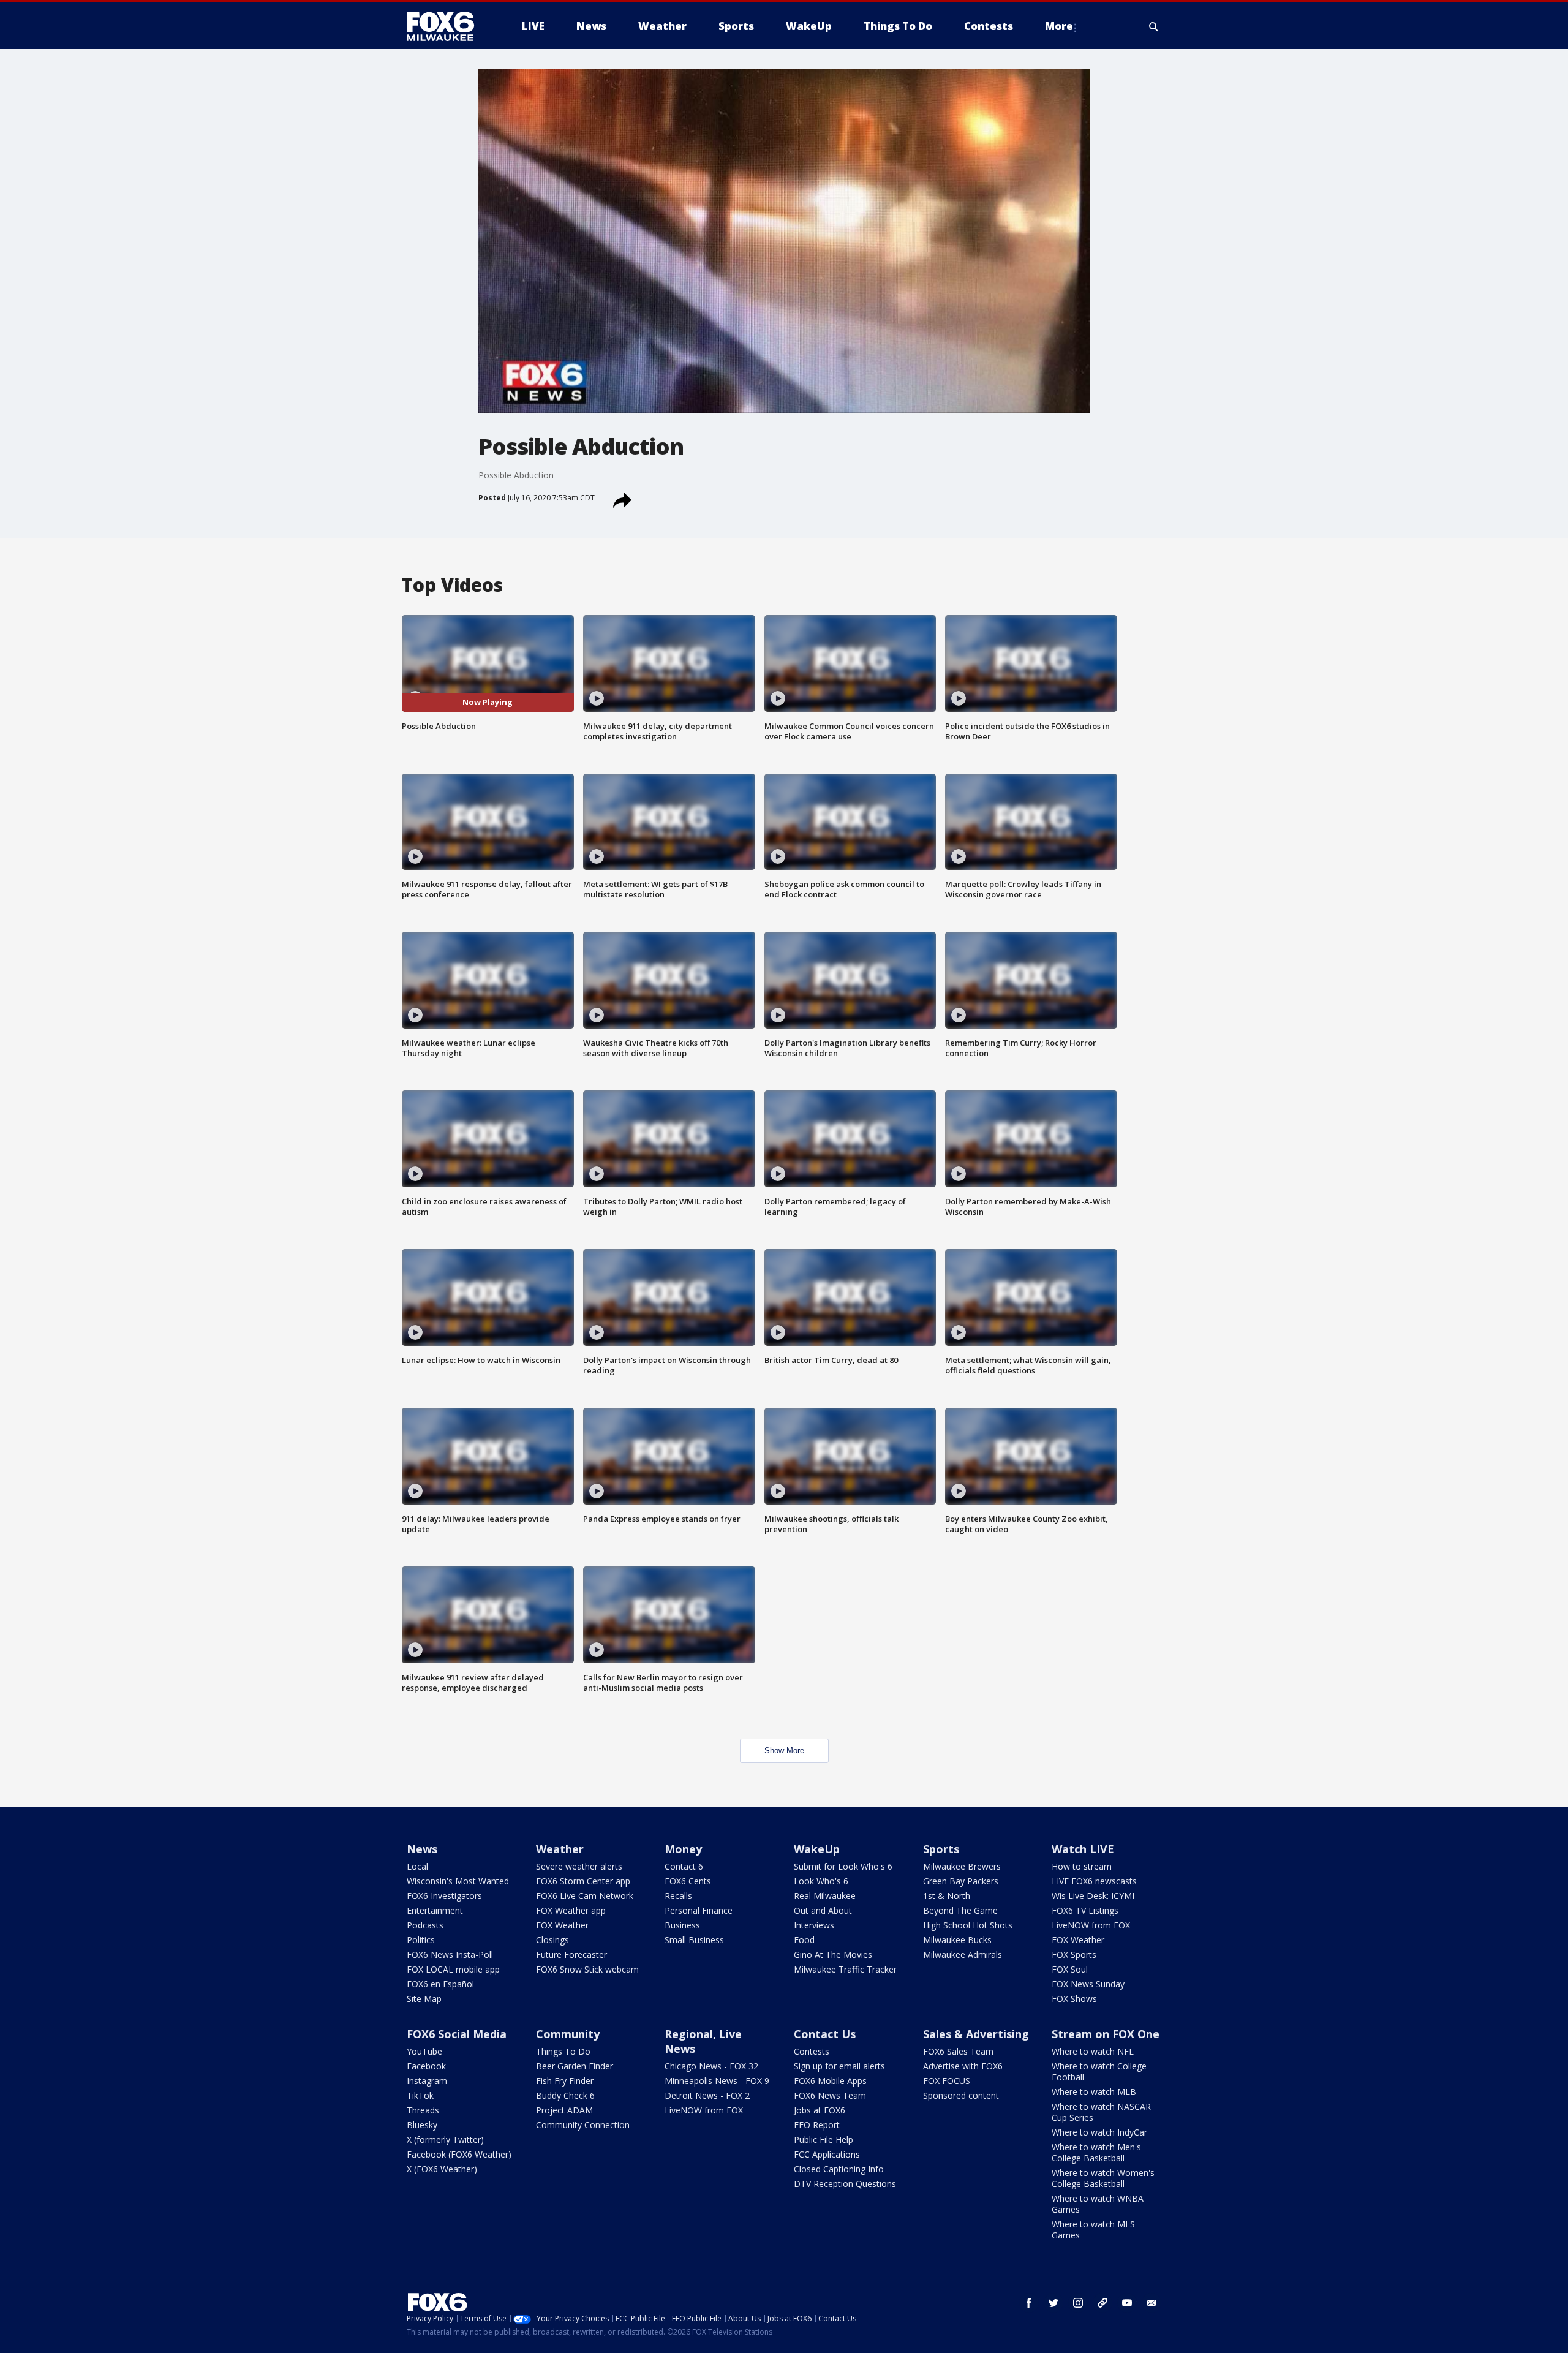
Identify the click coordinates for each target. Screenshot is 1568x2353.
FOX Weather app (571, 1910)
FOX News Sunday (1088, 1984)
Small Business (694, 1940)
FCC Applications (827, 2154)
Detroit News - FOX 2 (707, 2095)
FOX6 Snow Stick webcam (587, 1969)
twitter (1053, 2303)
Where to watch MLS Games (1093, 2230)
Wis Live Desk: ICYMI (1093, 1896)
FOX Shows (1074, 1999)
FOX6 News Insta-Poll (450, 1955)
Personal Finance (699, 1910)
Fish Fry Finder (565, 2081)
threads (1102, 2303)
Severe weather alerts (579, 1866)
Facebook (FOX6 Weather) (459, 2154)
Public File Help (824, 2140)
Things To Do (563, 2051)
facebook (1029, 2303)
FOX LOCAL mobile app (453, 1969)
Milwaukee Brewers (962, 1866)
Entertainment (435, 1910)
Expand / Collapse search (1154, 26)
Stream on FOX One (1106, 2034)
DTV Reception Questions (845, 2184)
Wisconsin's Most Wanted (458, 1881)
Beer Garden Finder (575, 2066)
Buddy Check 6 (565, 2095)
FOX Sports (1074, 1955)
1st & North (947, 1896)
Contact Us (825, 2034)
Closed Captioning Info (839, 2169)
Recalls (678, 1896)
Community (568, 2034)
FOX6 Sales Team (958, 2051)
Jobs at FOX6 (820, 2110)
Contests (812, 2051)
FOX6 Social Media (457, 2034)
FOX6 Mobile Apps (830, 2081)
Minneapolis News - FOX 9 (717, 2081)
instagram (1078, 2303)
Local (417, 1866)
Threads (423, 2110)
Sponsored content (961, 2095)
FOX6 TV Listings (1085, 1910)
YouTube (424, 2051)
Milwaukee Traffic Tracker (845, 1969)
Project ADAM (564, 2110)
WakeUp (817, 1849)
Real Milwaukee (825, 1896)
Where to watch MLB (1094, 2092)
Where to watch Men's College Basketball (1096, 2152)
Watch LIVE (1083, 1849)
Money (683, 1849)
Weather (560, 1849)
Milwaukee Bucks (957, 1940)
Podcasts (425, 1925)
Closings (552, 1940)
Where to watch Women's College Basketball (1103, 2178)
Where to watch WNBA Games (1098, 2204)
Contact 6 (684, 1866)
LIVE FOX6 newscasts (1094, 1881)
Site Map (424, 1999)
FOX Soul (1070, 1969)
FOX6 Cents (688, 1881)
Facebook (426, 2066)
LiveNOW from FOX (1091, 1925)
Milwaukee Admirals (963, 1955)
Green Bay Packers (961, 1881)
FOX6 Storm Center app (583, 1881)
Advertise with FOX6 (963, 2066)
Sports (941, 1849)
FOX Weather (562, 1925)
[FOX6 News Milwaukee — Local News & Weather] (447, 26)
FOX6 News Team (830, 2095)
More (1059, 26)
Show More (784, 1751)
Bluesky (422, 2125)
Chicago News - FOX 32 (711, 2066)
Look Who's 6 (821, 1881)
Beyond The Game (960, 1910)
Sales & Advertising (976, 2034)
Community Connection (583, 2125)
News (422, 1849)
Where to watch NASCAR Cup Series (1101, 2112)
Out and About (823, 1910)
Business (682, 1925)
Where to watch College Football (1099, 2072)
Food (804, 1940)
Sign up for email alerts (839, 2066)
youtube (1127, 2303)
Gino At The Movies (833, 1955)
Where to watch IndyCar (1099, 2132)
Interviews (814, 1925)
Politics (421, 1940)
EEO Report (817, 2125)
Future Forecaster (571, 1955)
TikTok (420, 2095)
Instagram (427, 2081)
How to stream (1082, 1866)
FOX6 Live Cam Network (585, 1896)
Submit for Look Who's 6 (843, 1866)
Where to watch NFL (1093, 2051)
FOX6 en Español (440, 1984)
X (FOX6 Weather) (442, 2169)
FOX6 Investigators (444, 1896)
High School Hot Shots (968, 1925)
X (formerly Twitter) (445, 2140)
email (1151, 2303)
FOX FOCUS (947, 2081)
